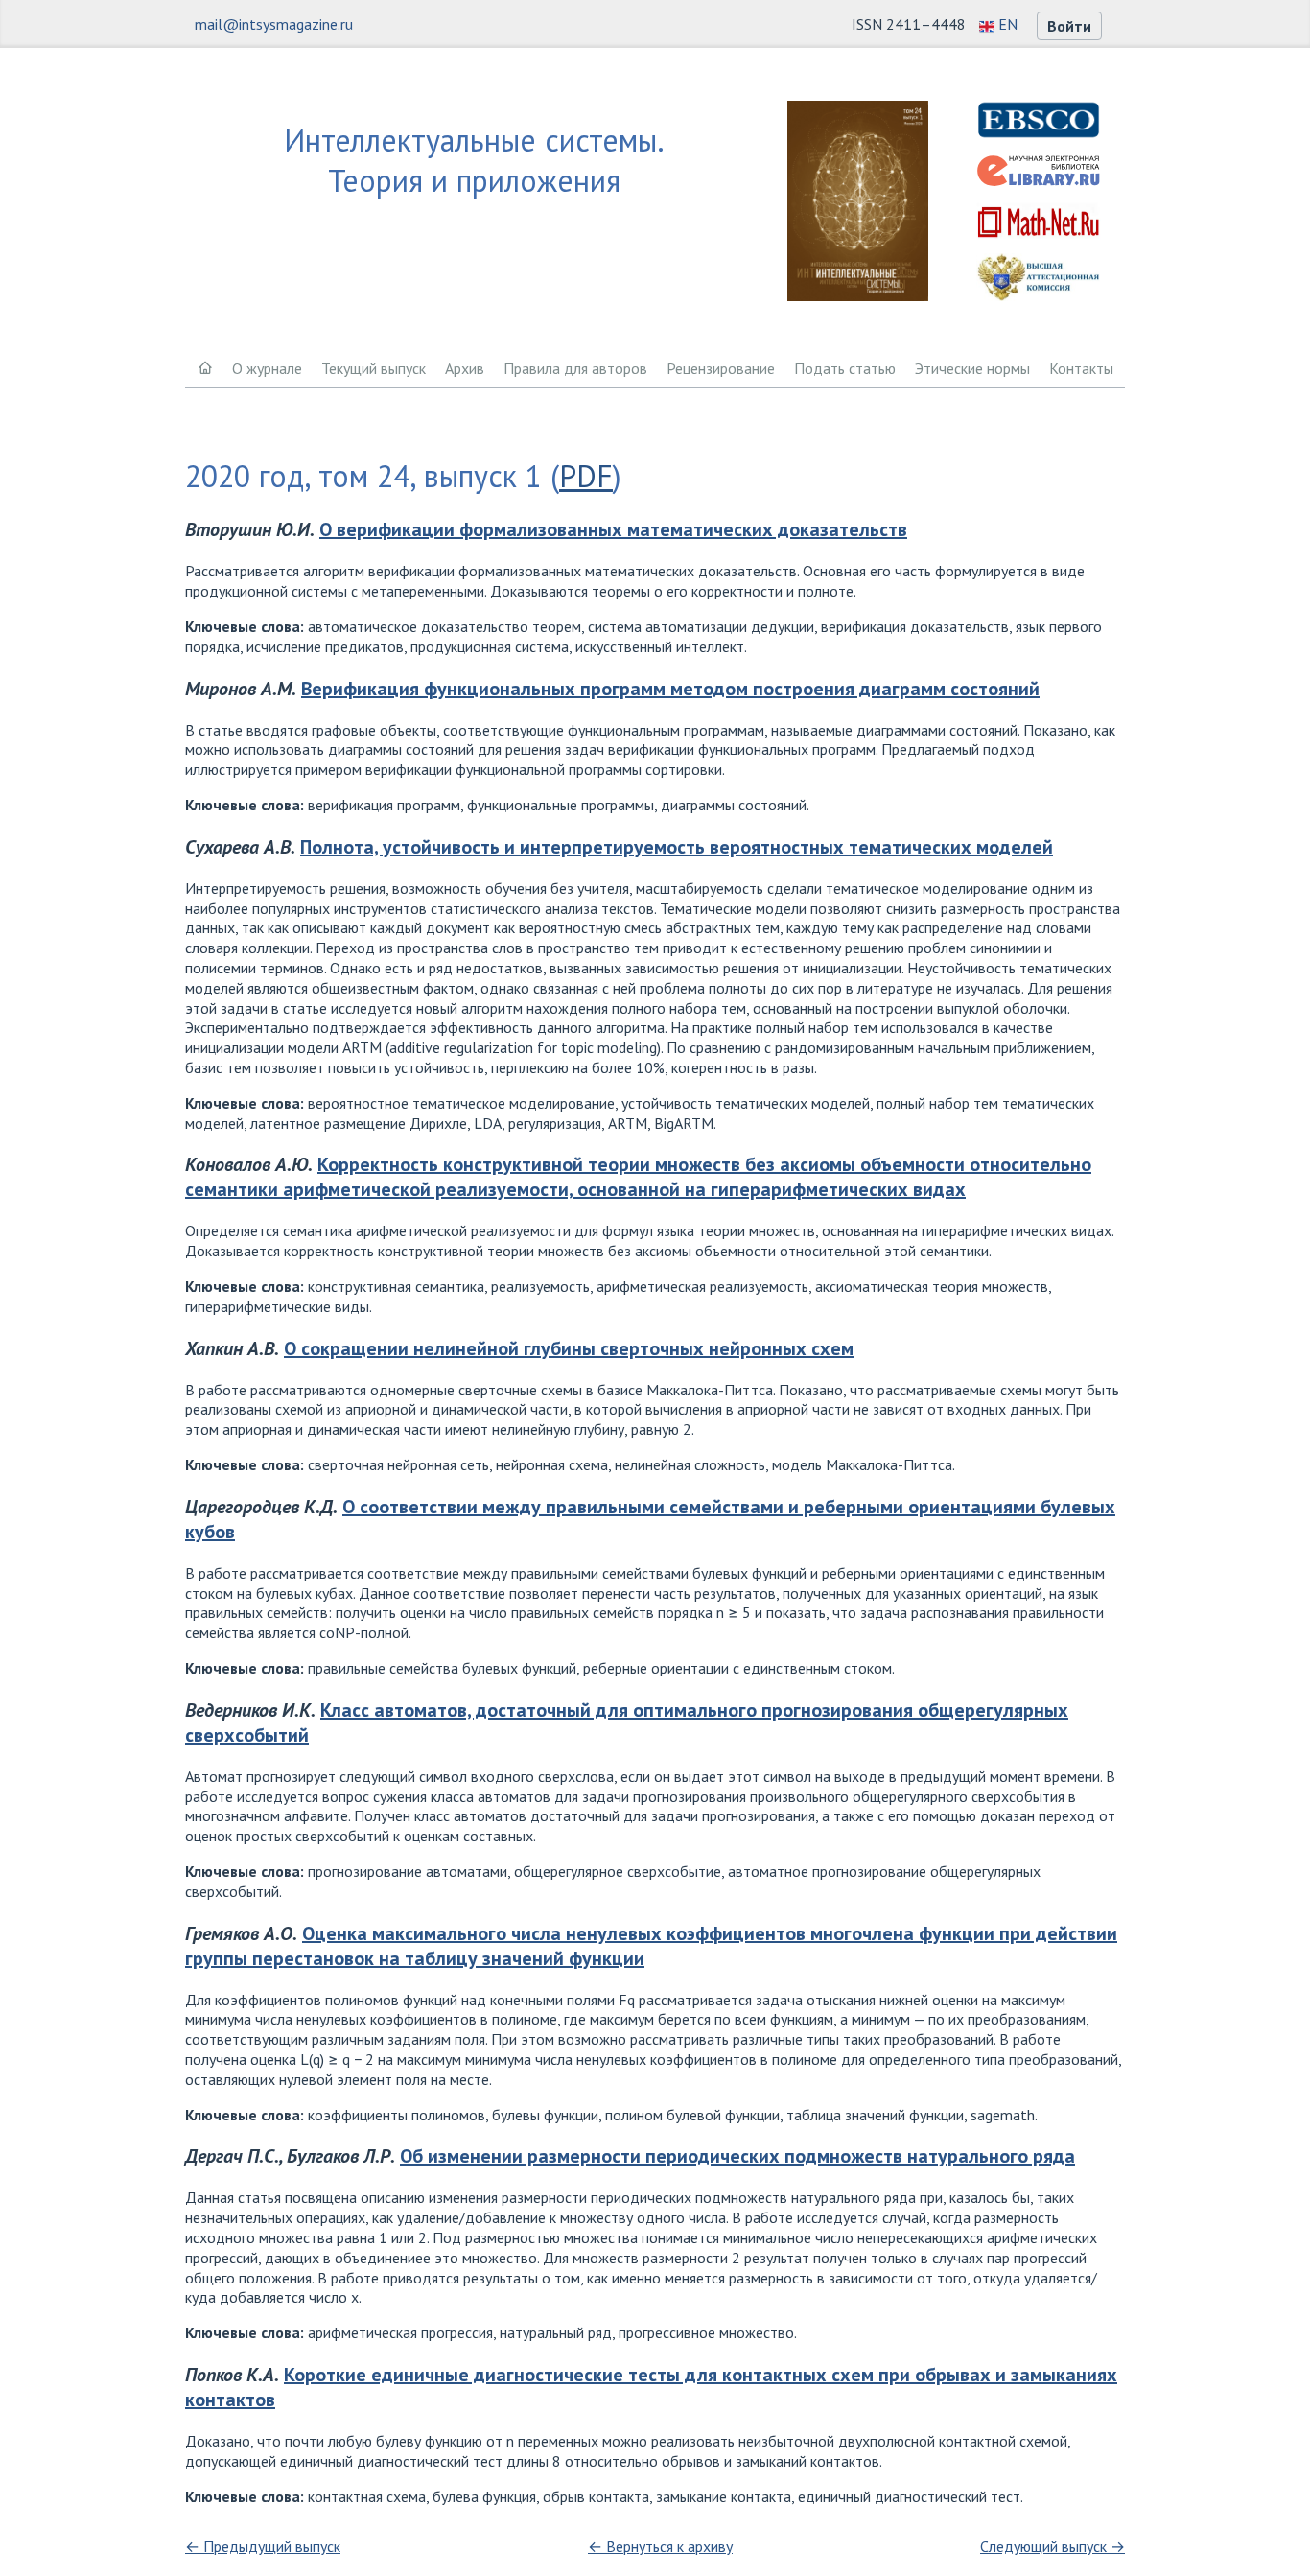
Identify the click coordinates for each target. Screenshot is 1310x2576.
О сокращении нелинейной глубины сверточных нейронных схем (569, 1348)
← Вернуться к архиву (660, 2546)
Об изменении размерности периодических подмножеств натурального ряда (737, 2156)
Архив (465, 368)
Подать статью (845, 368)
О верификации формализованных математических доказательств (613, 529)
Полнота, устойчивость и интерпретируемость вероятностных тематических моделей (677, 847)
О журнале (267, 368)
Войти (1069, 26)
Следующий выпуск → (1053, 2546)
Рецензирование (721, 368)
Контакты (1081, 368)
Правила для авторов (575, 368)
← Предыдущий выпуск (263, 2546)
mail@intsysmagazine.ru (274, 24)
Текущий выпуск (374, 368)
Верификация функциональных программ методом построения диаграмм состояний (670, 689)
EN (1006, 24)
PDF (586, 476)
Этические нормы (972, 368)
